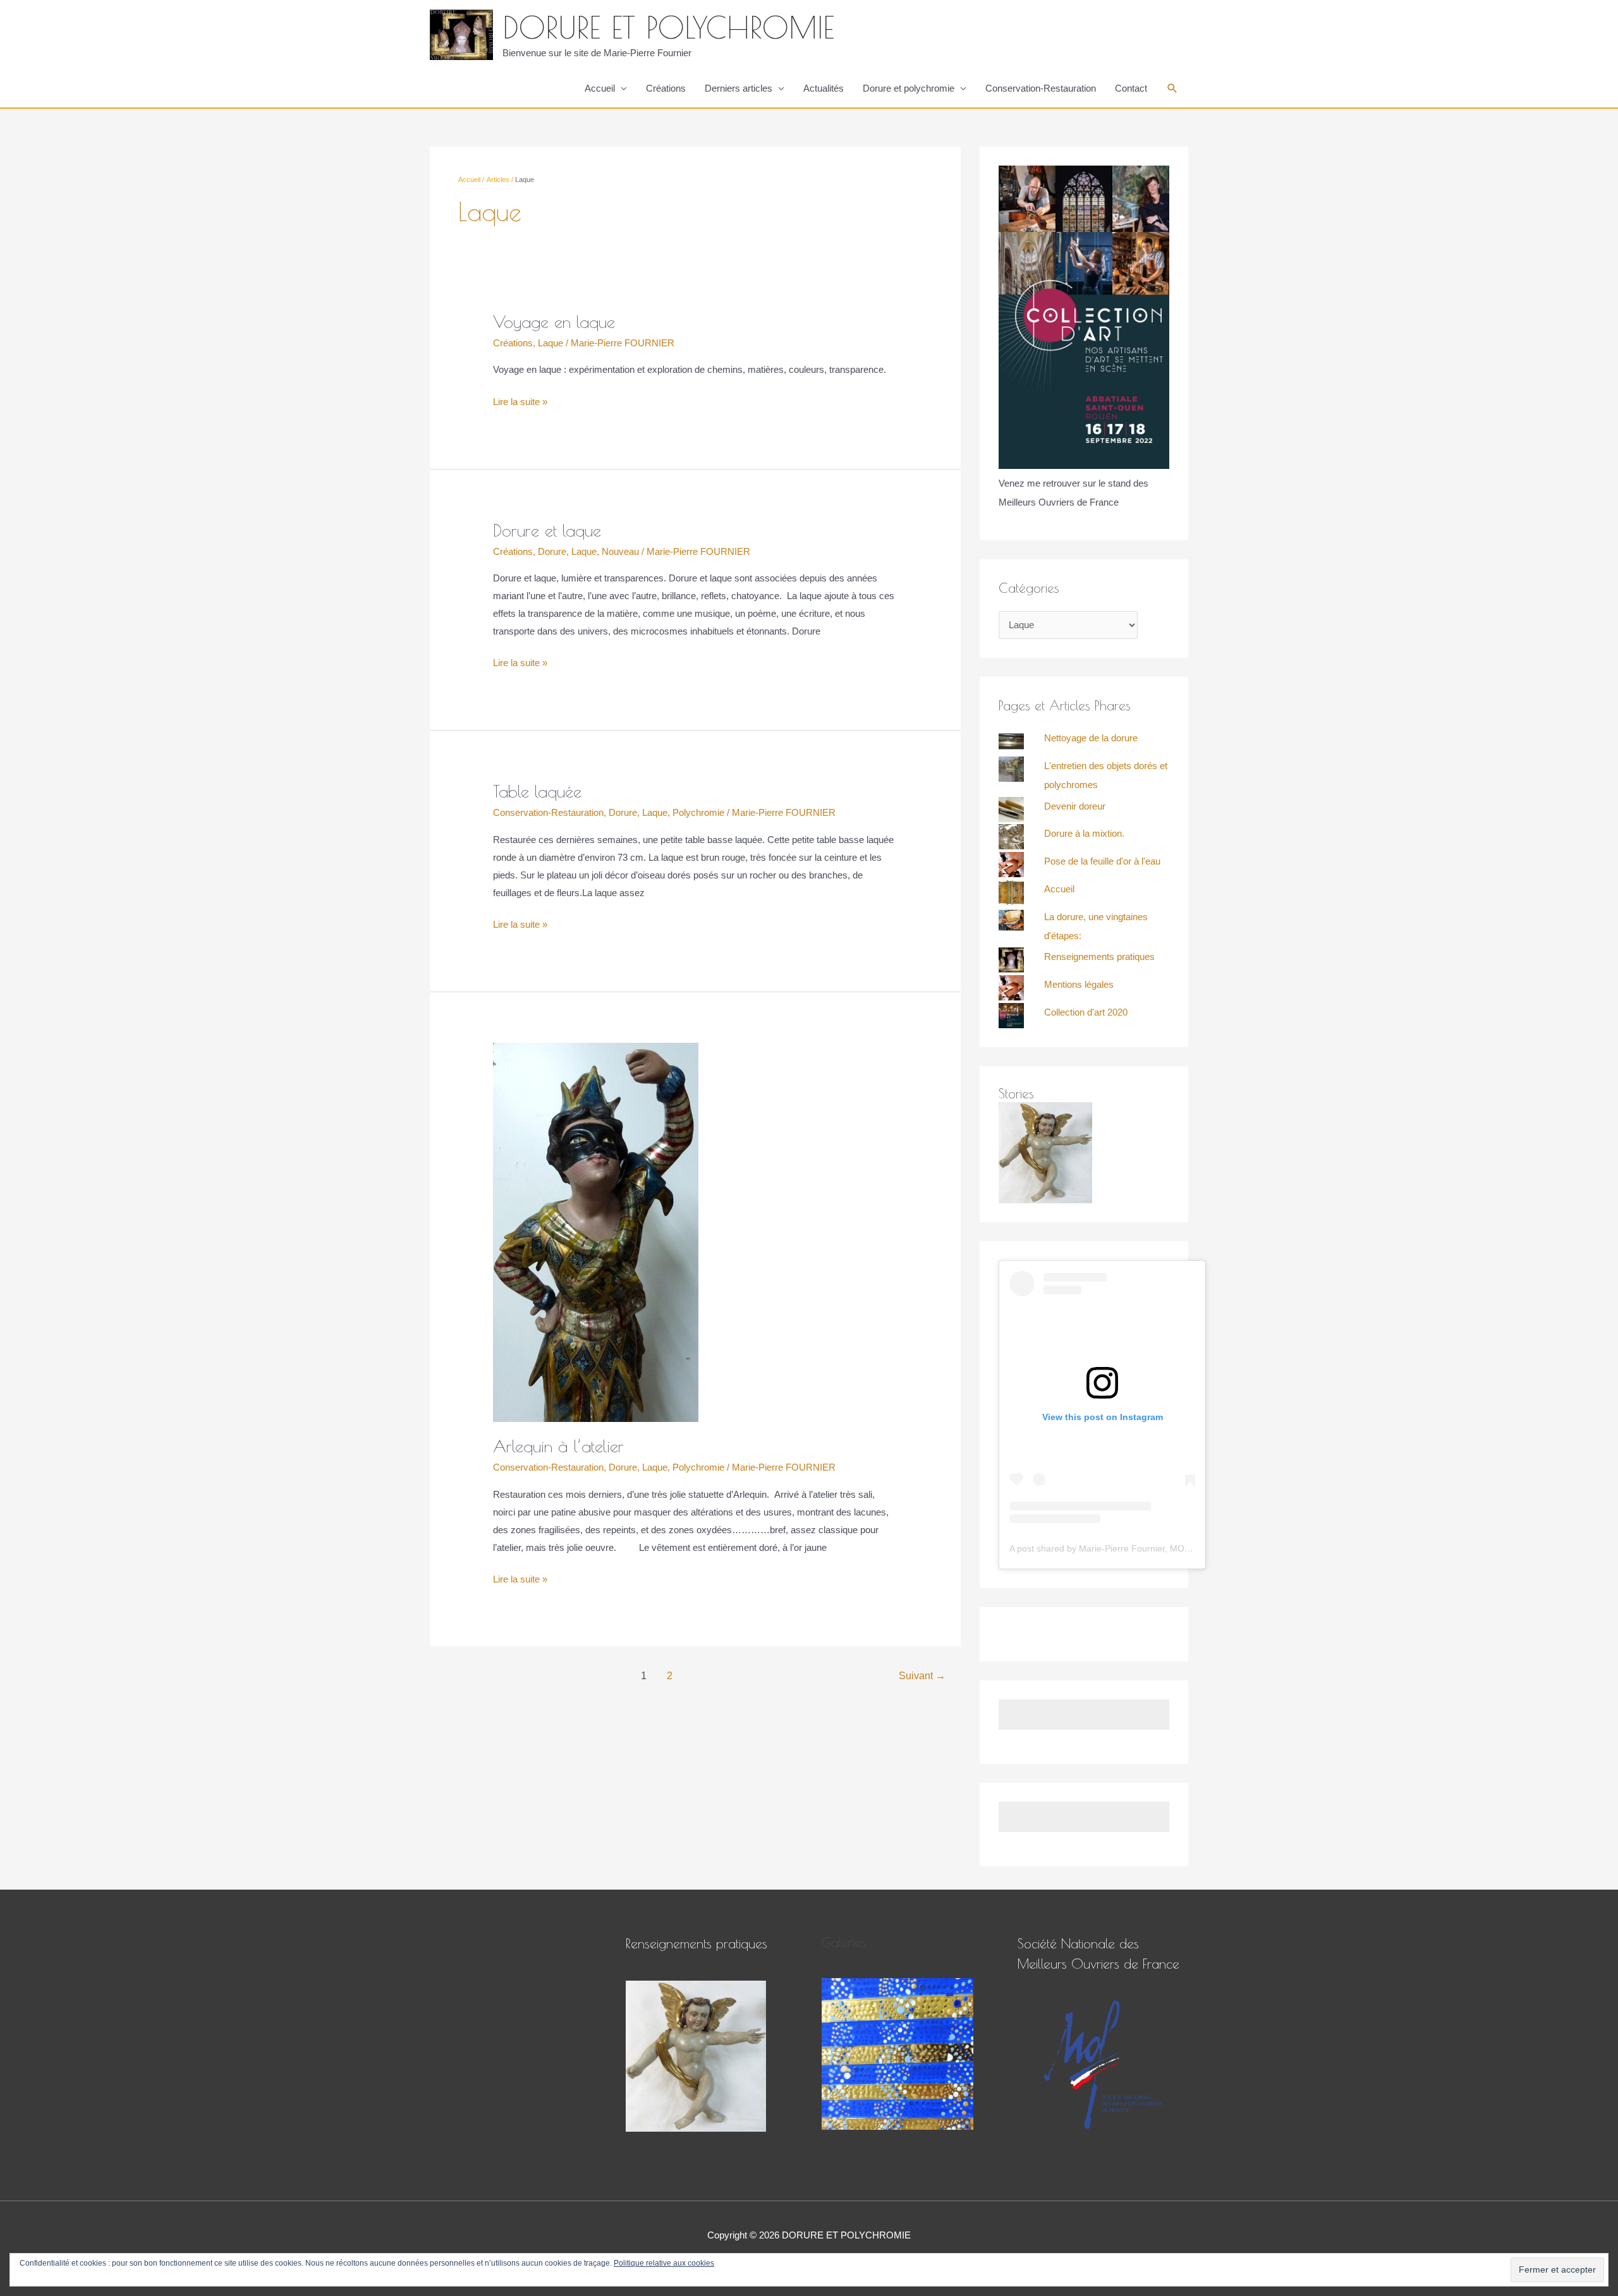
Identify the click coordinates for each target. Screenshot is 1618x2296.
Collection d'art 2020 (1086, 1012)
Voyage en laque (554, 322)
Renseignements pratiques (1099, 957)
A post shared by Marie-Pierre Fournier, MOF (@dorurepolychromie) (1146, 1548)
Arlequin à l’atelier (558, 1446)
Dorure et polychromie (909, 88)
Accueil (600, 88)
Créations (666, 88)
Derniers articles (739, 88)
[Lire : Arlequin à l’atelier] (596, 1231)
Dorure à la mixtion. (1084, 833)
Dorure (552, 551)
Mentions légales (1079, 984)
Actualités (824, 88)
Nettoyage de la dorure (1091, 738)
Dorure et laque (547, 530)
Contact (1131, 88)
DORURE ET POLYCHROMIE (668, 27)
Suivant (922, 1676)
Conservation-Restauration (1041, 88)
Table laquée (537, 791)
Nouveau (620, 551)
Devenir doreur (1075, 806)
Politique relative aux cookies (664, 2263)
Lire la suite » (520, 400)
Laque (550, 343)
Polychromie (698, 812)
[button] (1172, 88)
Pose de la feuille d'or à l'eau (1102, 861)
